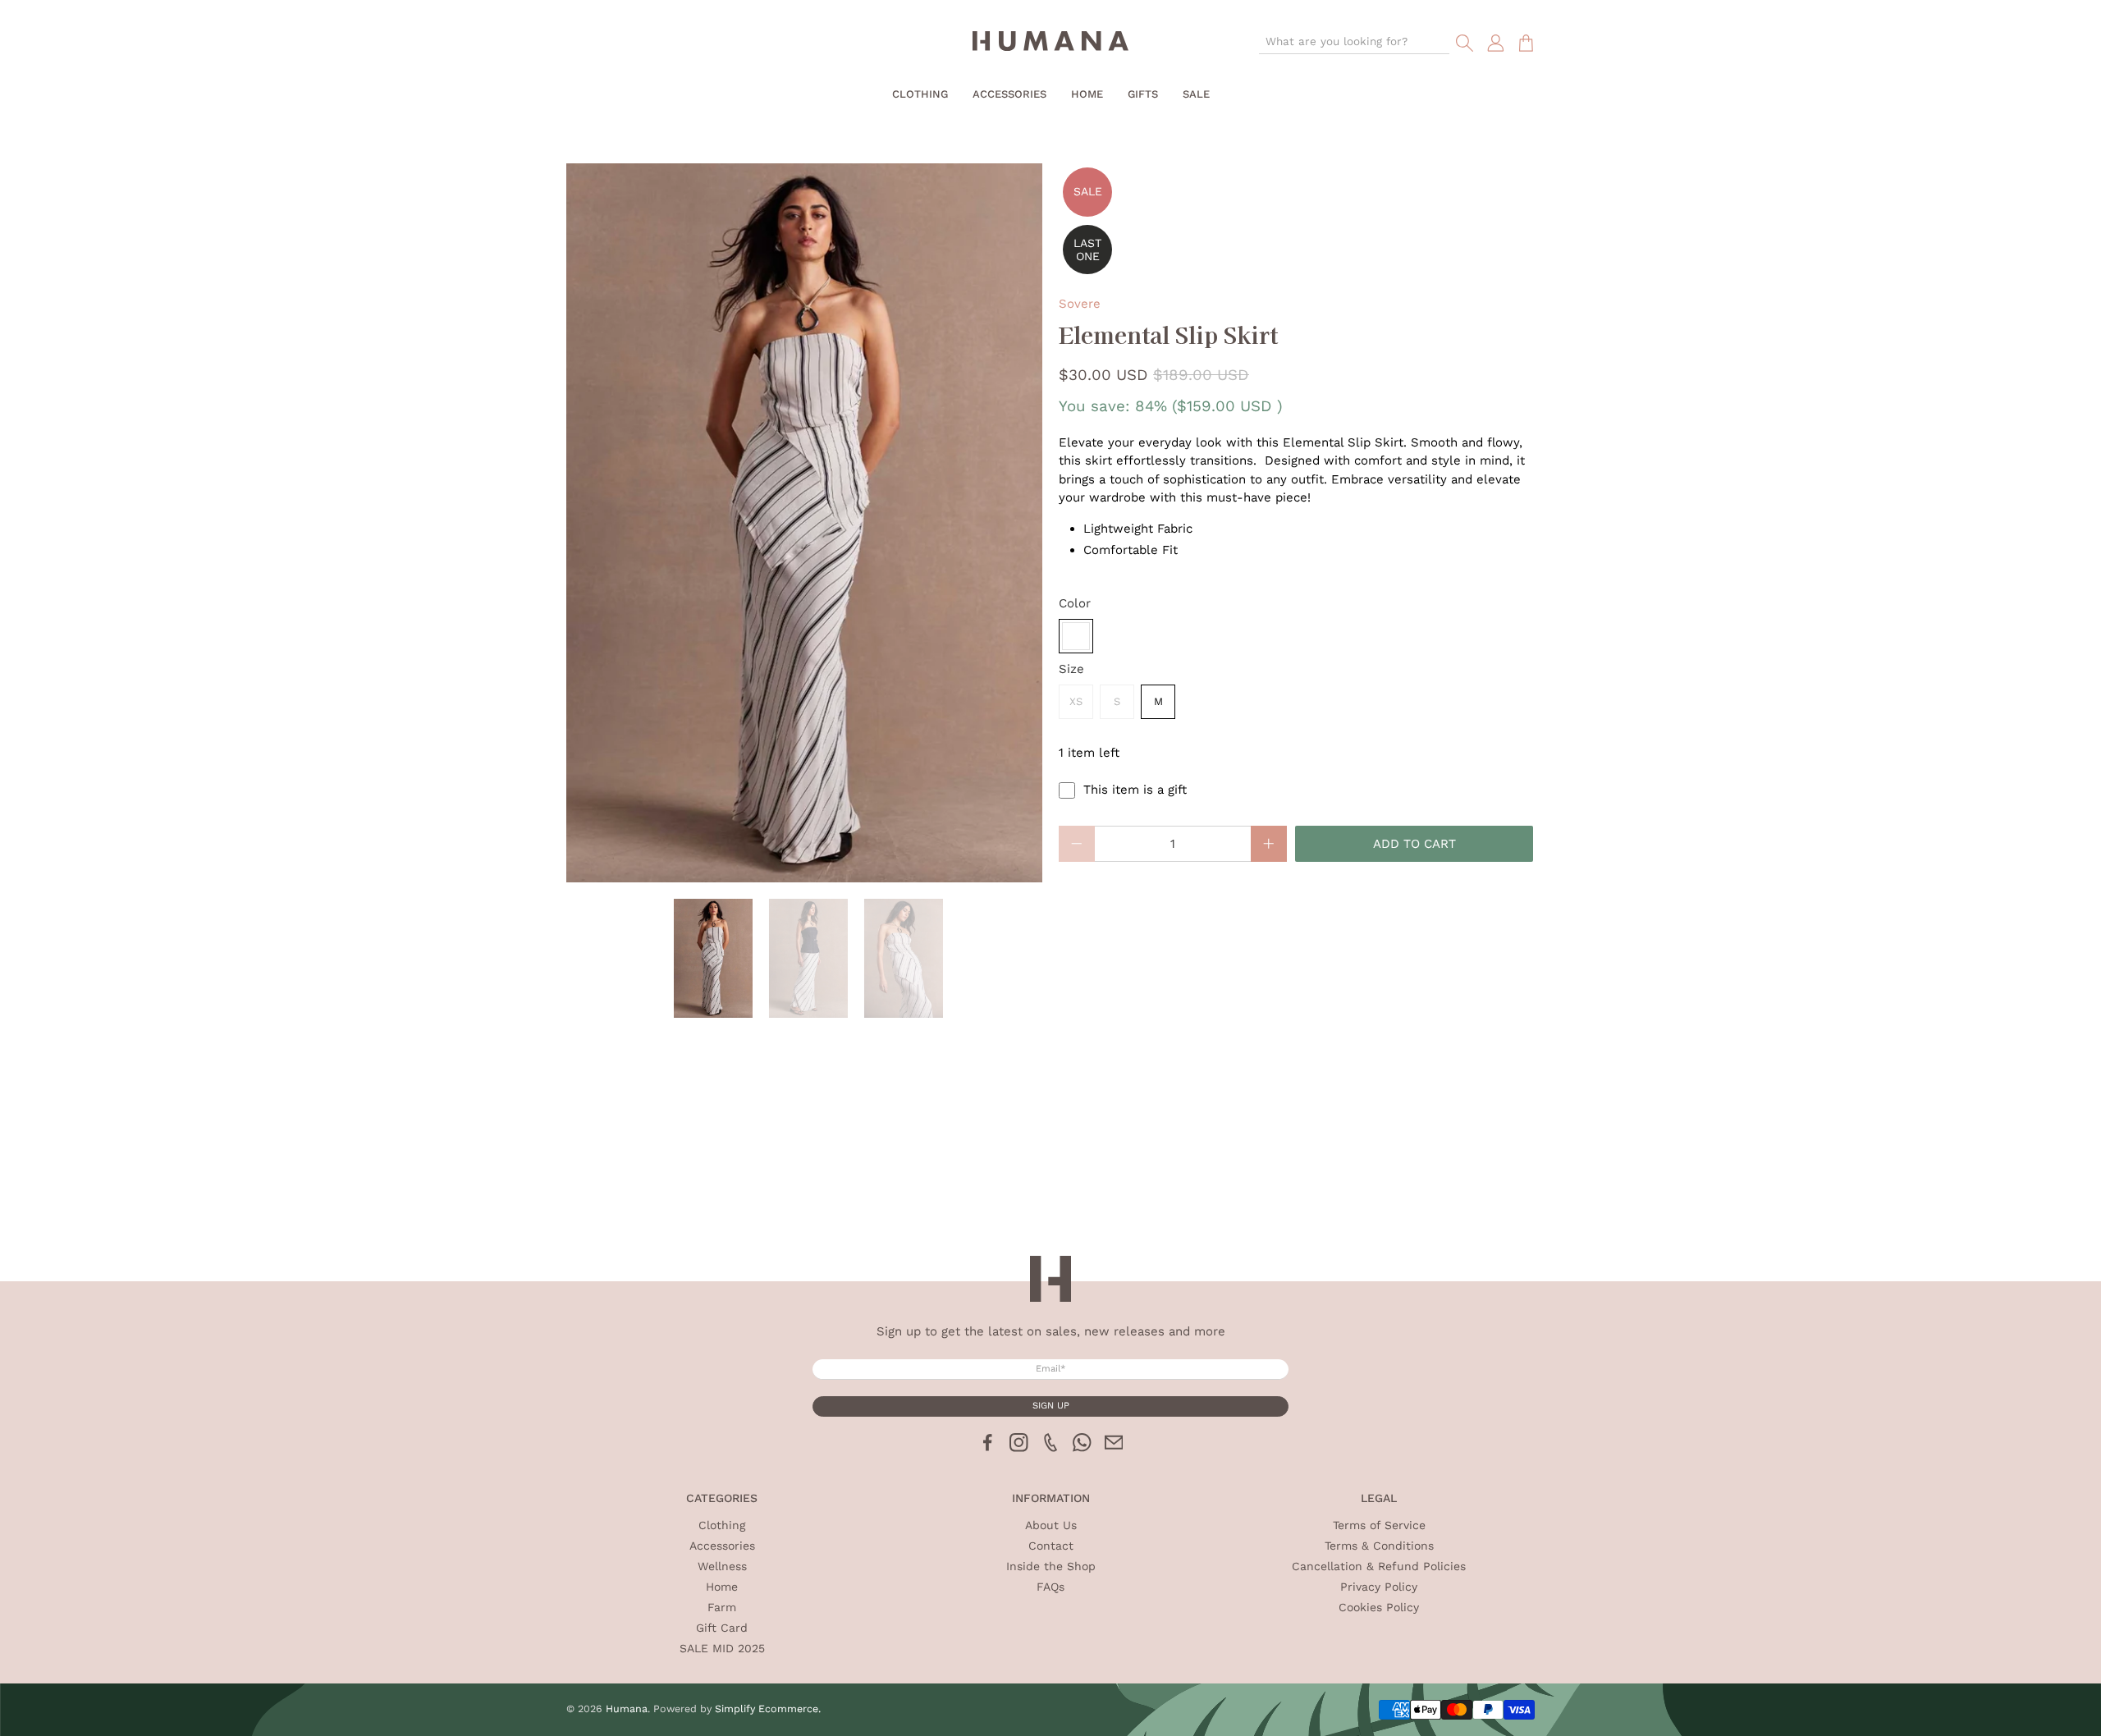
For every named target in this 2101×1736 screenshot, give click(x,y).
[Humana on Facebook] (988, 1448)
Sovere (1080, 304)
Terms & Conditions (1379, 1546)
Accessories (1009, 94)
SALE (1196, 94)
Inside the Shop (1051, 1566)
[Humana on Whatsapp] (1082, 1448)
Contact (1051, 1546)
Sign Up (1051, 1406)
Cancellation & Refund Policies (1379, 1566)
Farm (722, 1607)
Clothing (920, 94)
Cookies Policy (1379, 1607)
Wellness (722, 1566)
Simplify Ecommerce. (768, 1709)
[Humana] (1050, 44)
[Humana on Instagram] (1019, 1448)
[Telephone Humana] (1051, 1448)
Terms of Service (1379, 1525)
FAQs (1050, 1587)
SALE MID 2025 (722, 1648)
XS (1076, 701)
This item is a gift (1135, 790)
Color (1075, 603)
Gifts (1143, 94)
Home (1087, 94)
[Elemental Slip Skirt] (804, 523)
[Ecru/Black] (1076, 636)
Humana (627, 1709)
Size (1071, 669)
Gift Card (722, 1628)
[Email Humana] (1114, 1448)
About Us (1051, 1525)
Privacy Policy (1379, 1587)
